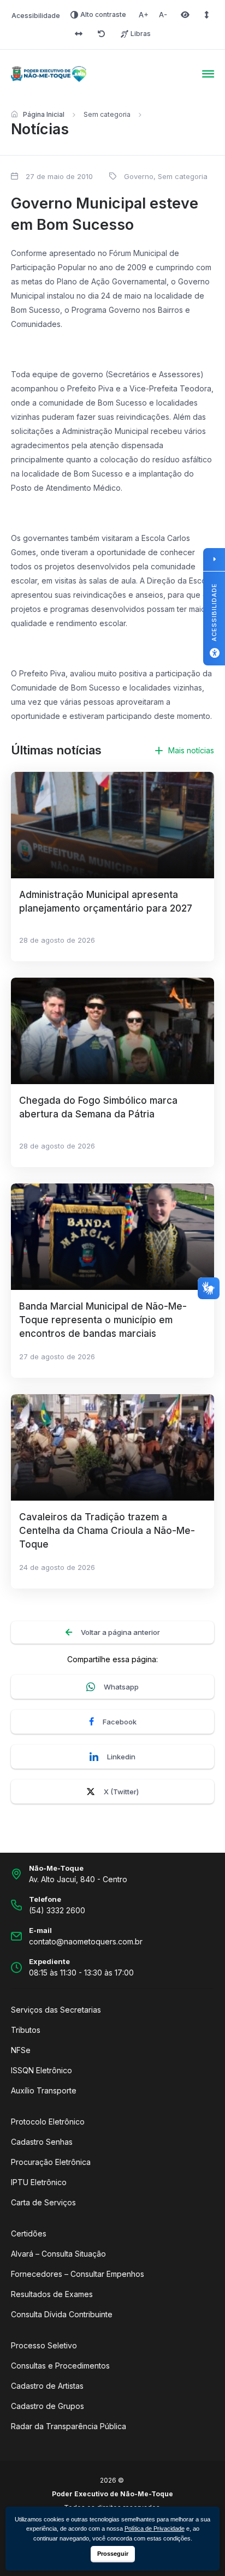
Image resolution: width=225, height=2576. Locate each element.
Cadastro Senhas (42, 2142)
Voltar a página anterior (120, 1632)
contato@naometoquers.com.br (86, 1941)
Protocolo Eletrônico (48, 2122)
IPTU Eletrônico (39, 2182)
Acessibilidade (36, 16)
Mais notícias (191, 750)
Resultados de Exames (52, 2294)
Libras (141, 34)
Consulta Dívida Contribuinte (62, 2314)
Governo (139, 176)
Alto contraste (103, 14)
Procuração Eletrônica (51, 2162)
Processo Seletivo (44, 2345)
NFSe (21, 2050)
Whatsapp (121, 1687)
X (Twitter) (121, 1792)
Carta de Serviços (43, 2202)
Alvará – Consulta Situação (58, 2254)
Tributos (26, 2030)
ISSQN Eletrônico (42, 2070)
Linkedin (121, 1757)
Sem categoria (107, 114)
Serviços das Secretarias (56, 2010)
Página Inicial (44, 114)
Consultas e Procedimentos (60, 2366)
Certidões (29, 2233)
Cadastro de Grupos (48, 2406)
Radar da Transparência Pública (69, 2426)
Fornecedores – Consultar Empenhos (78, 2274)
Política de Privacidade (155, 2529)
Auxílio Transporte (44, 2090)
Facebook (120, 1722)
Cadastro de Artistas (47, 2386)
